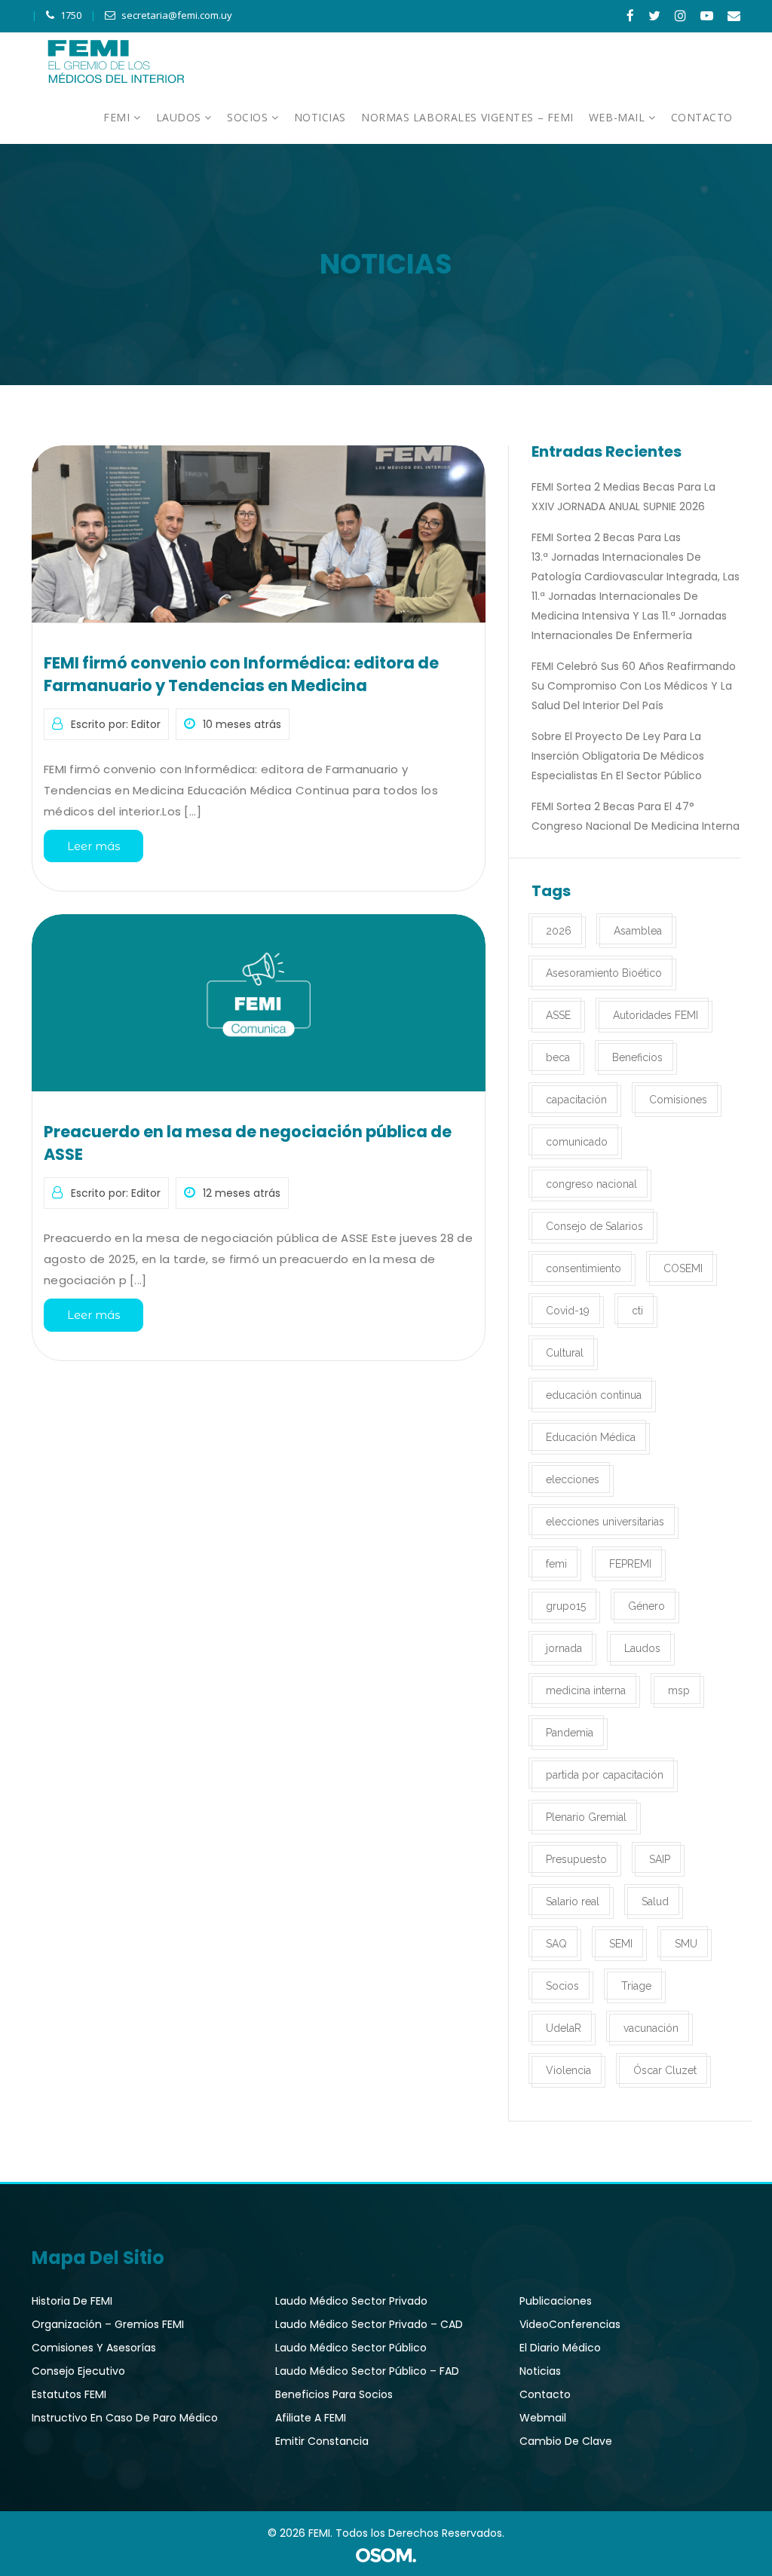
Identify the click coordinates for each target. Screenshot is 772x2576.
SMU (686, 1944)
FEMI (118, 117)
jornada (564, 1648)
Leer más (93, 846)
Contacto (545, 2394)
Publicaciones (556, 2301)
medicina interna (586, 1690)
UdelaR (564, 2028)
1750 (71, 15)
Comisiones (678, 1100)
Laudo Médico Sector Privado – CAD (369, 2324)
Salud (655, 1901)
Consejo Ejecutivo (78, 2371)
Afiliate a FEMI (311, 2418)
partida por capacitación (605, 1775)
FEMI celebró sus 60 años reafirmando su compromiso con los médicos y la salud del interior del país (634, 686)
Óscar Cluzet (665, 2070)
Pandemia (570, 1733)
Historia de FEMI (72, 2301)
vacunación (651, 2028)
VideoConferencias (570, 2324)
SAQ (556, 1944)
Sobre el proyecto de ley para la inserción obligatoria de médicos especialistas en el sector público (618, 756)
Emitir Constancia (322, 2441)
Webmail (543, 2418)
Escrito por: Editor (116, 724)
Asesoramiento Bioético (604, 973)
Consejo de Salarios (594, 1226)
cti (637, 1311)
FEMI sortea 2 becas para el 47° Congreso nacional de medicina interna (636, 816)
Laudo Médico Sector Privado (351, 2301)
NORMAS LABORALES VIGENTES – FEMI (467, 117)
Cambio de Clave (566, 2441)
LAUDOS (181, 117)
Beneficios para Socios (334, 2394)
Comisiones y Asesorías (94, 2348)
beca (558, 1057)
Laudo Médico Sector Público (351, 2348)
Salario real (573, 1901)
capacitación (576, 1100)
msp (679, 1690)
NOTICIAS (320, 117)
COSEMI (683, 1268)
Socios (562, 1986)
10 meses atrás (242, 724)
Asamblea (638, 931)
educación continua (594, 1395)
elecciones (573, 1479)
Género (646, 1606)
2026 (559, 931)
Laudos (642, 1648)
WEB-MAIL (619, 117)
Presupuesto (576, 1859)
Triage (636, 1986)
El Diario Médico (560, 2348)
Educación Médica (591, 1437)
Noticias (540, 2371)
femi (556, 1564)
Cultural (565, 1353)
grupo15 (566, 1606)
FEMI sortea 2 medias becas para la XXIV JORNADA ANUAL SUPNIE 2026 (623, 497)
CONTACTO (702, 117)
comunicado (577, 1142)
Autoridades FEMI (656, 1015)
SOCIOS (249, 117)
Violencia (568, 2070)
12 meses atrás (242, 1193)
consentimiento (584, 1268)
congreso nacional (591, 1184)
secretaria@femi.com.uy (177, 15)
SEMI (621, 1944)
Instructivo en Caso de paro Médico (125, 2418)
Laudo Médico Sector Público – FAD (367, 2371)
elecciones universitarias (605, 1522)
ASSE (558, 1015)
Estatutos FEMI (69, 2394)
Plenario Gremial (586, 1817)
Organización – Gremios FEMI (108, 2324)
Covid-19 (568, 1311)
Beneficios (637, 1057)
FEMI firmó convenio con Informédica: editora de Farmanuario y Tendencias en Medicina (241, 674)
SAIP (660, 1859)
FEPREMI (630, 1564)
